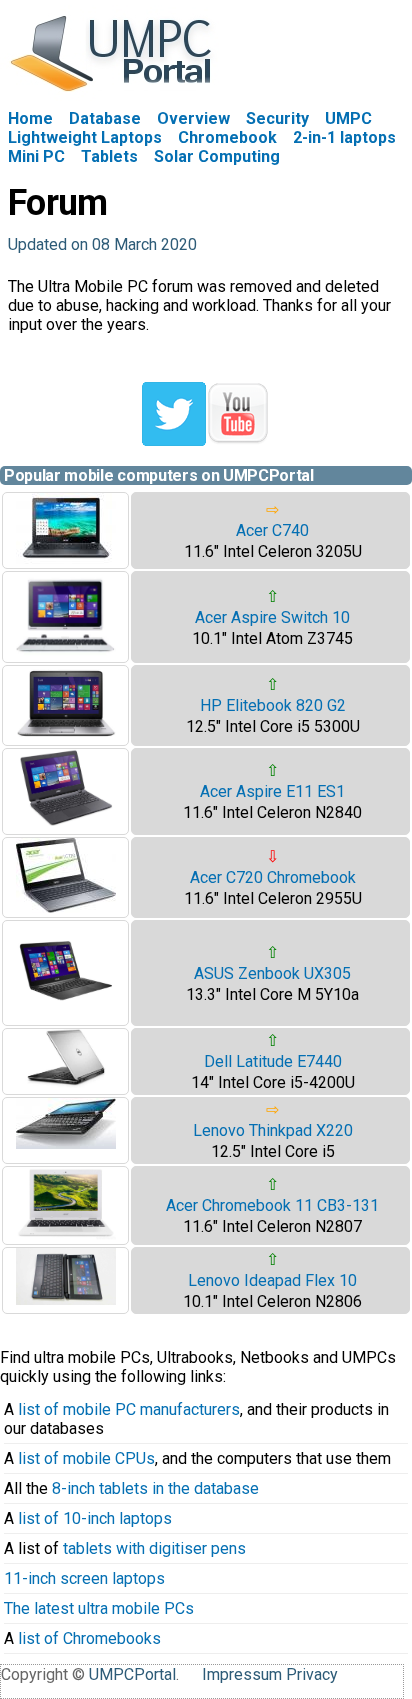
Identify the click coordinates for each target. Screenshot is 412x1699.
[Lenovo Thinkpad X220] (66, 1143)
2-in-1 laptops (344, 137)
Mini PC (36, 156)
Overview (193, 118)
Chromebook (227, 137)
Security (277, 118)
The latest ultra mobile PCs (99, 1608)
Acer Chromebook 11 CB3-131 (272, 1205)
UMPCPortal (132, 1674)
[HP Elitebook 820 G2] (66, 735)
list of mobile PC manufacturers (129, 1409)
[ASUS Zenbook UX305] (66, 1015)
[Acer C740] (66, 558)
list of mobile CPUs (86, 1458)
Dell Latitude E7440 (273, 1061)
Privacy (312, 1674)
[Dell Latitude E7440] (66, 1082)
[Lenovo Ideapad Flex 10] (66, 1299)
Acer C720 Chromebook (273, 877)
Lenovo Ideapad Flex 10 (272, 1280)
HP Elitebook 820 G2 (273, 705)
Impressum (242, 1674)
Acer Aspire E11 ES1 (272, 791)
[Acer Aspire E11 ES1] (66, 824)
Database (105, 118)
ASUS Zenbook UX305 (272, 973)
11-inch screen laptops (84, 1578)
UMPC (348, 118)
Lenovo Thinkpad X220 (273, 1130)
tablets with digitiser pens (154, 1548)
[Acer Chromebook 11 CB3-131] (66, 1234)
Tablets (109, 156)
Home (30, 118)
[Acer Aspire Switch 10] (66, 652)
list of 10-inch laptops (95, 1518)
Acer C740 (272, 530)
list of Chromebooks (89, 1638)
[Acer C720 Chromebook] (66, 907)
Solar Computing (217, 156)
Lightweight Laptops (85, 137)
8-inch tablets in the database (155, 1488)
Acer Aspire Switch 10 (272, 617)
